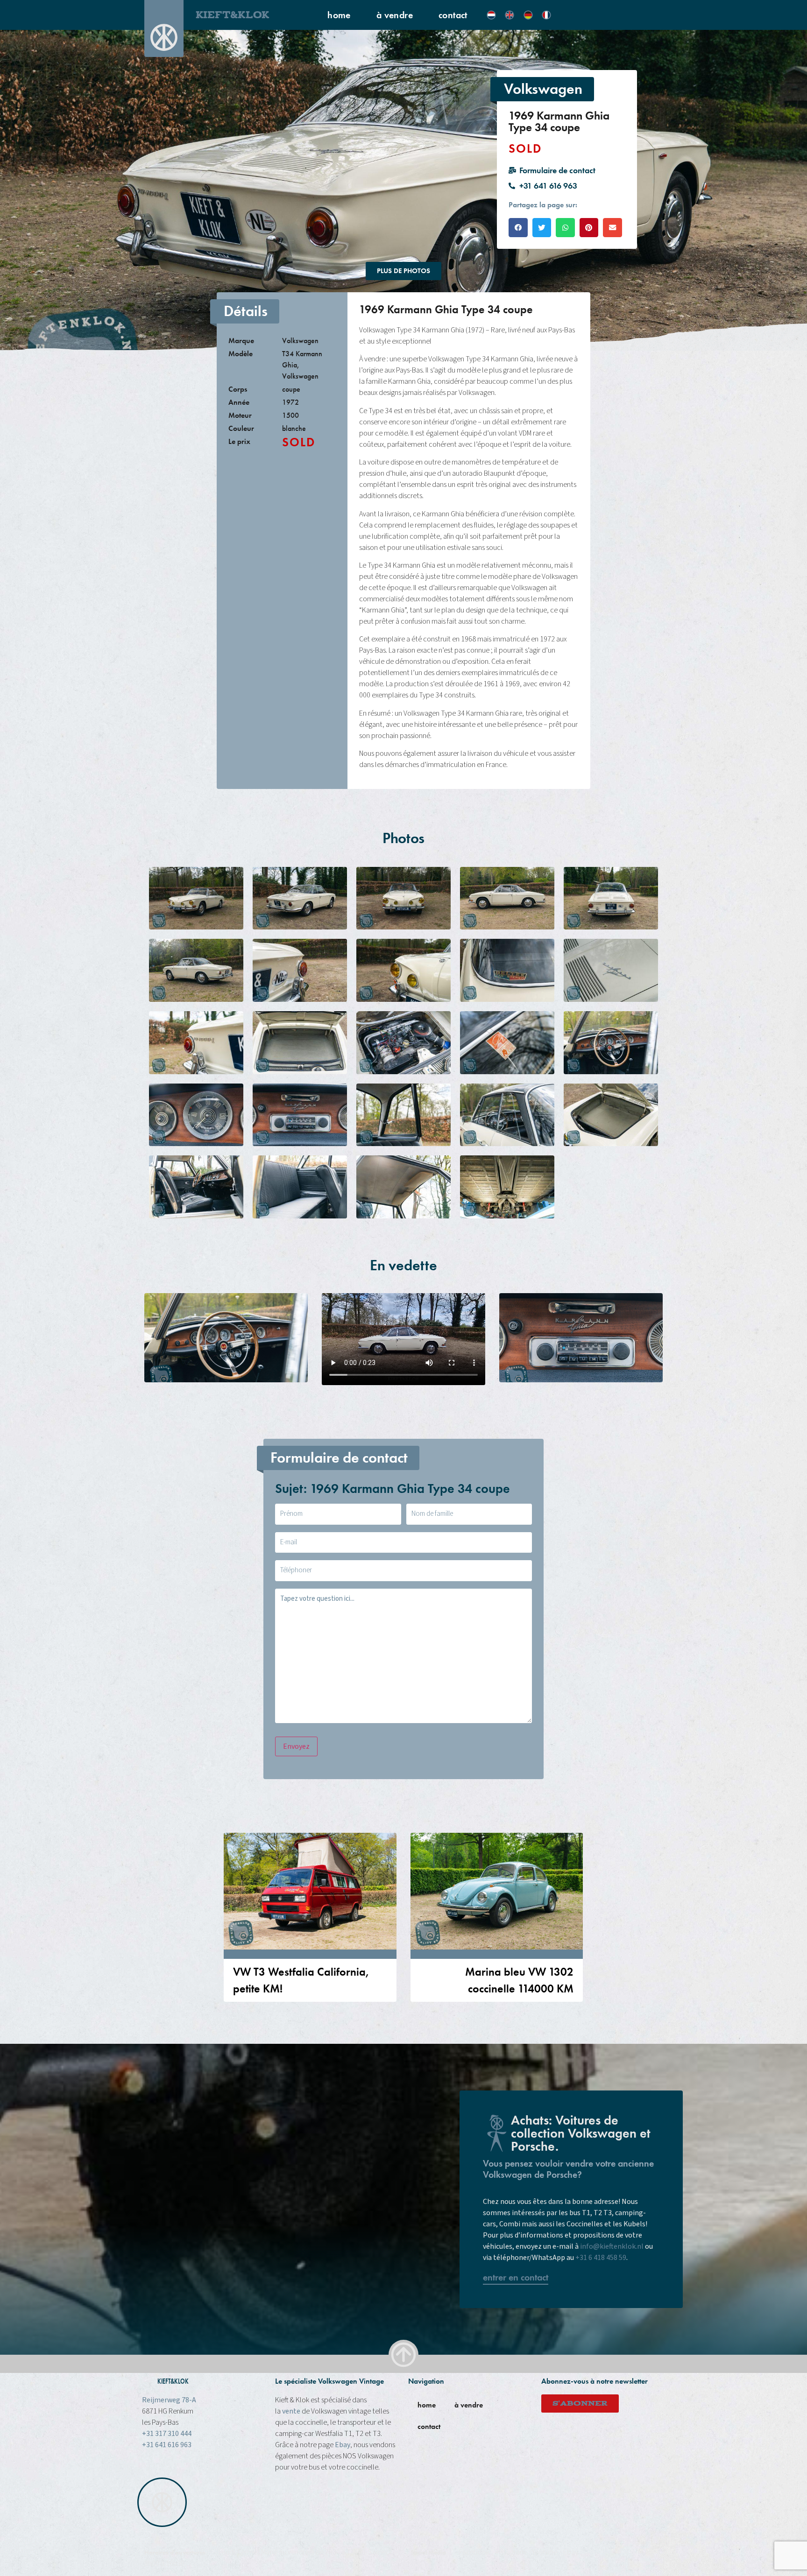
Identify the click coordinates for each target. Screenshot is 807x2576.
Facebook (474, 2552)
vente (291, 2411)
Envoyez (296, 1746)
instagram (511, 2552)
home (339, 15)
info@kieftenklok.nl (612, 2246)
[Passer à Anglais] (510, 15)
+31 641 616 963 (167, 2445)
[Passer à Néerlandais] (491, 15)
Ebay (343, 2445)
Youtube (545, 2552)
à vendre (395, 15)
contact (453, 15)
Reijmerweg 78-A (169, 2400)
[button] (518, 228)
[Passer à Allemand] (528, 15)
